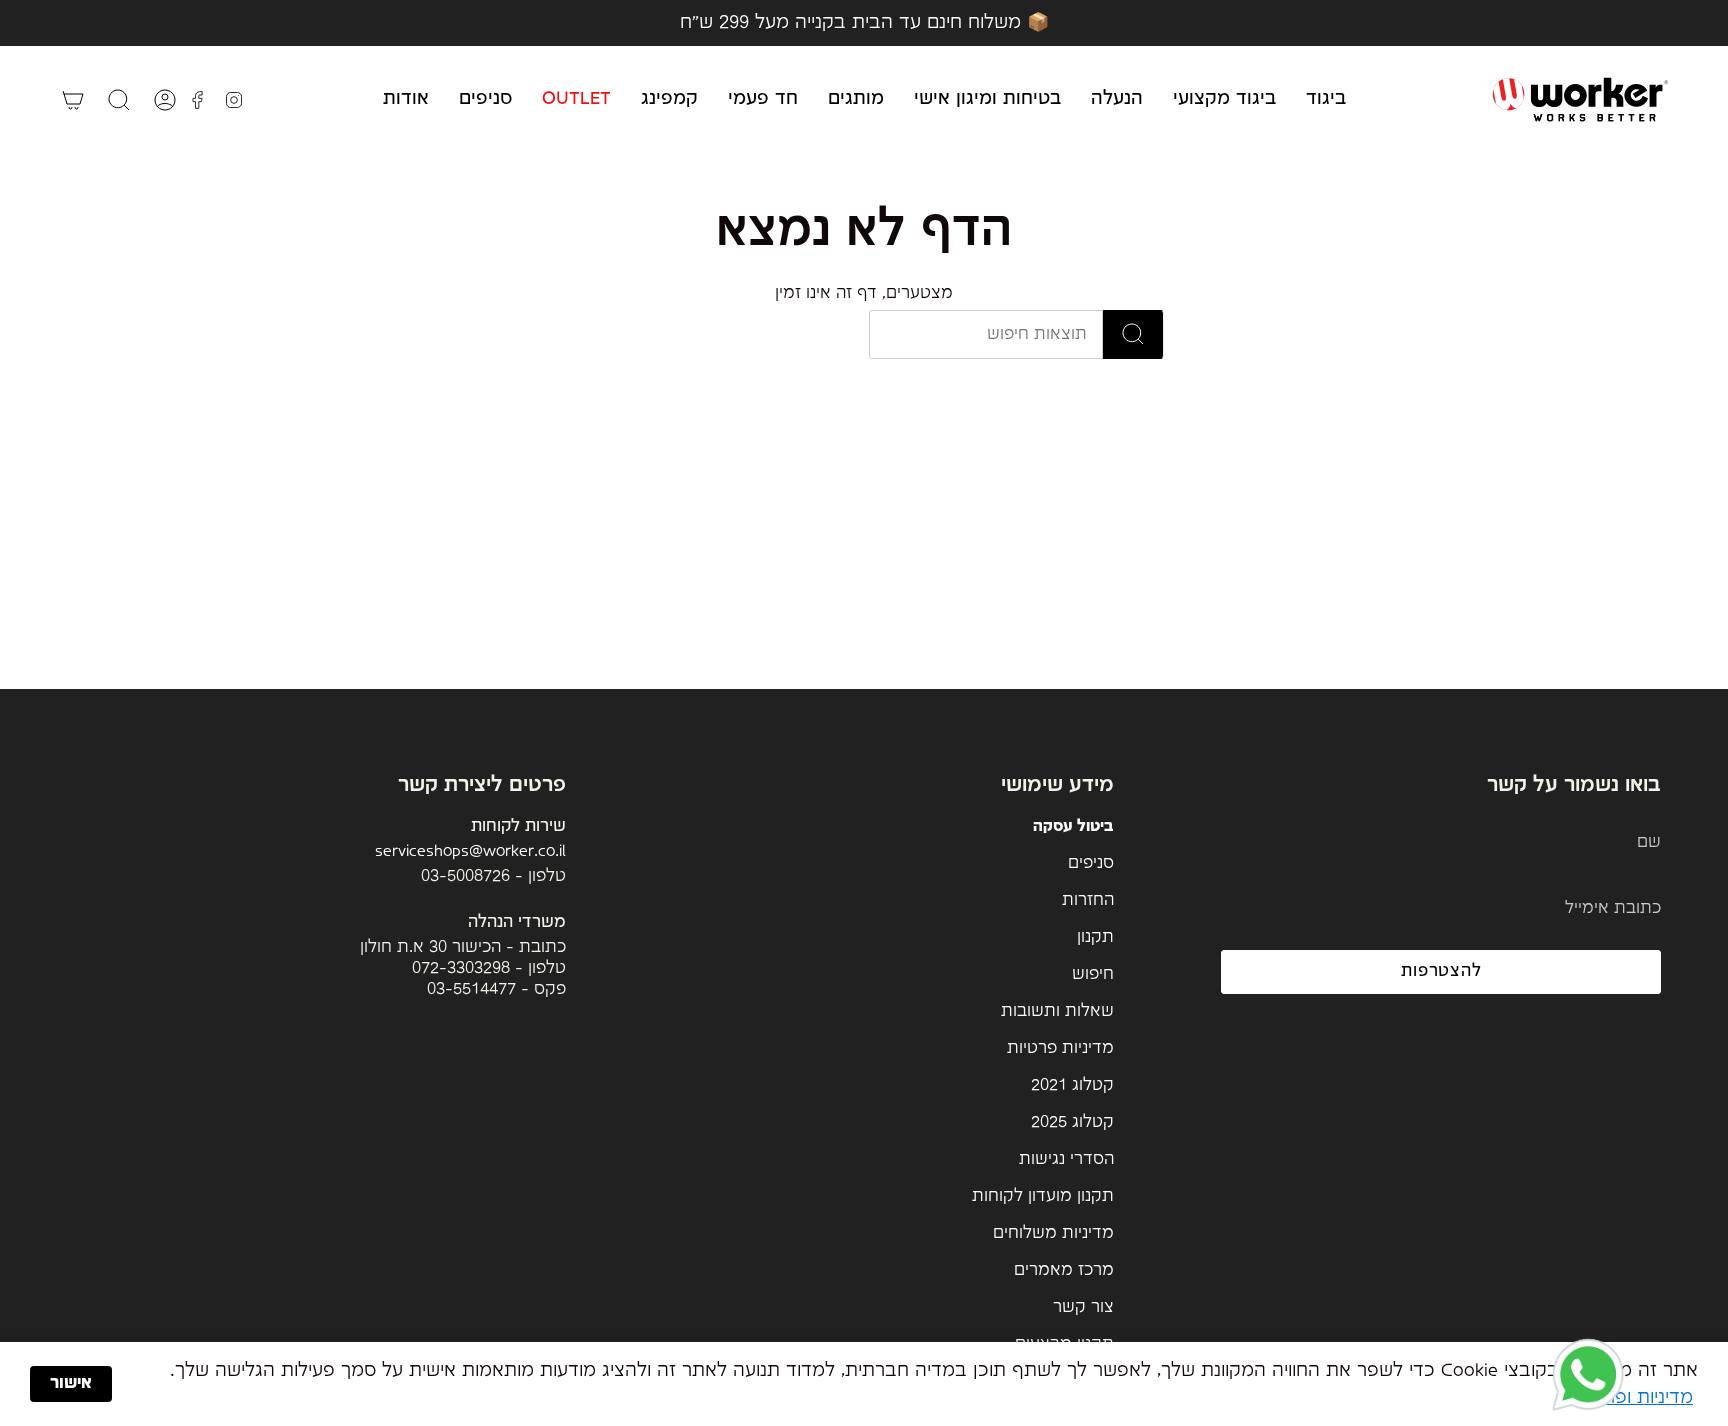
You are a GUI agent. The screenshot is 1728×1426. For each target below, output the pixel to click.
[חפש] (1133, 334)
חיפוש (1093, 974)
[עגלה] (73, 100)
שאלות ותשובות (1057, 1011)
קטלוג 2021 (1072, 1085)
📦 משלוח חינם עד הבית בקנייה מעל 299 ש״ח (864, 22)
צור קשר (1083, 1307)
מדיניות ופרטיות (1632, 1397)
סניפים (1091, 863)
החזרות (1088, 900)
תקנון (1095, 937)
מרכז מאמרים (1064, 1270)
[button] (1326, 99)
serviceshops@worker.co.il (470, 851)
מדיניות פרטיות (1060, 1048)
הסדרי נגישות (1066, 1159)
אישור (71, 1383)
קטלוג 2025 (1072, 1122)
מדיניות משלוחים (1053, 1233)
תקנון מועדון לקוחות (1043, 1196)
